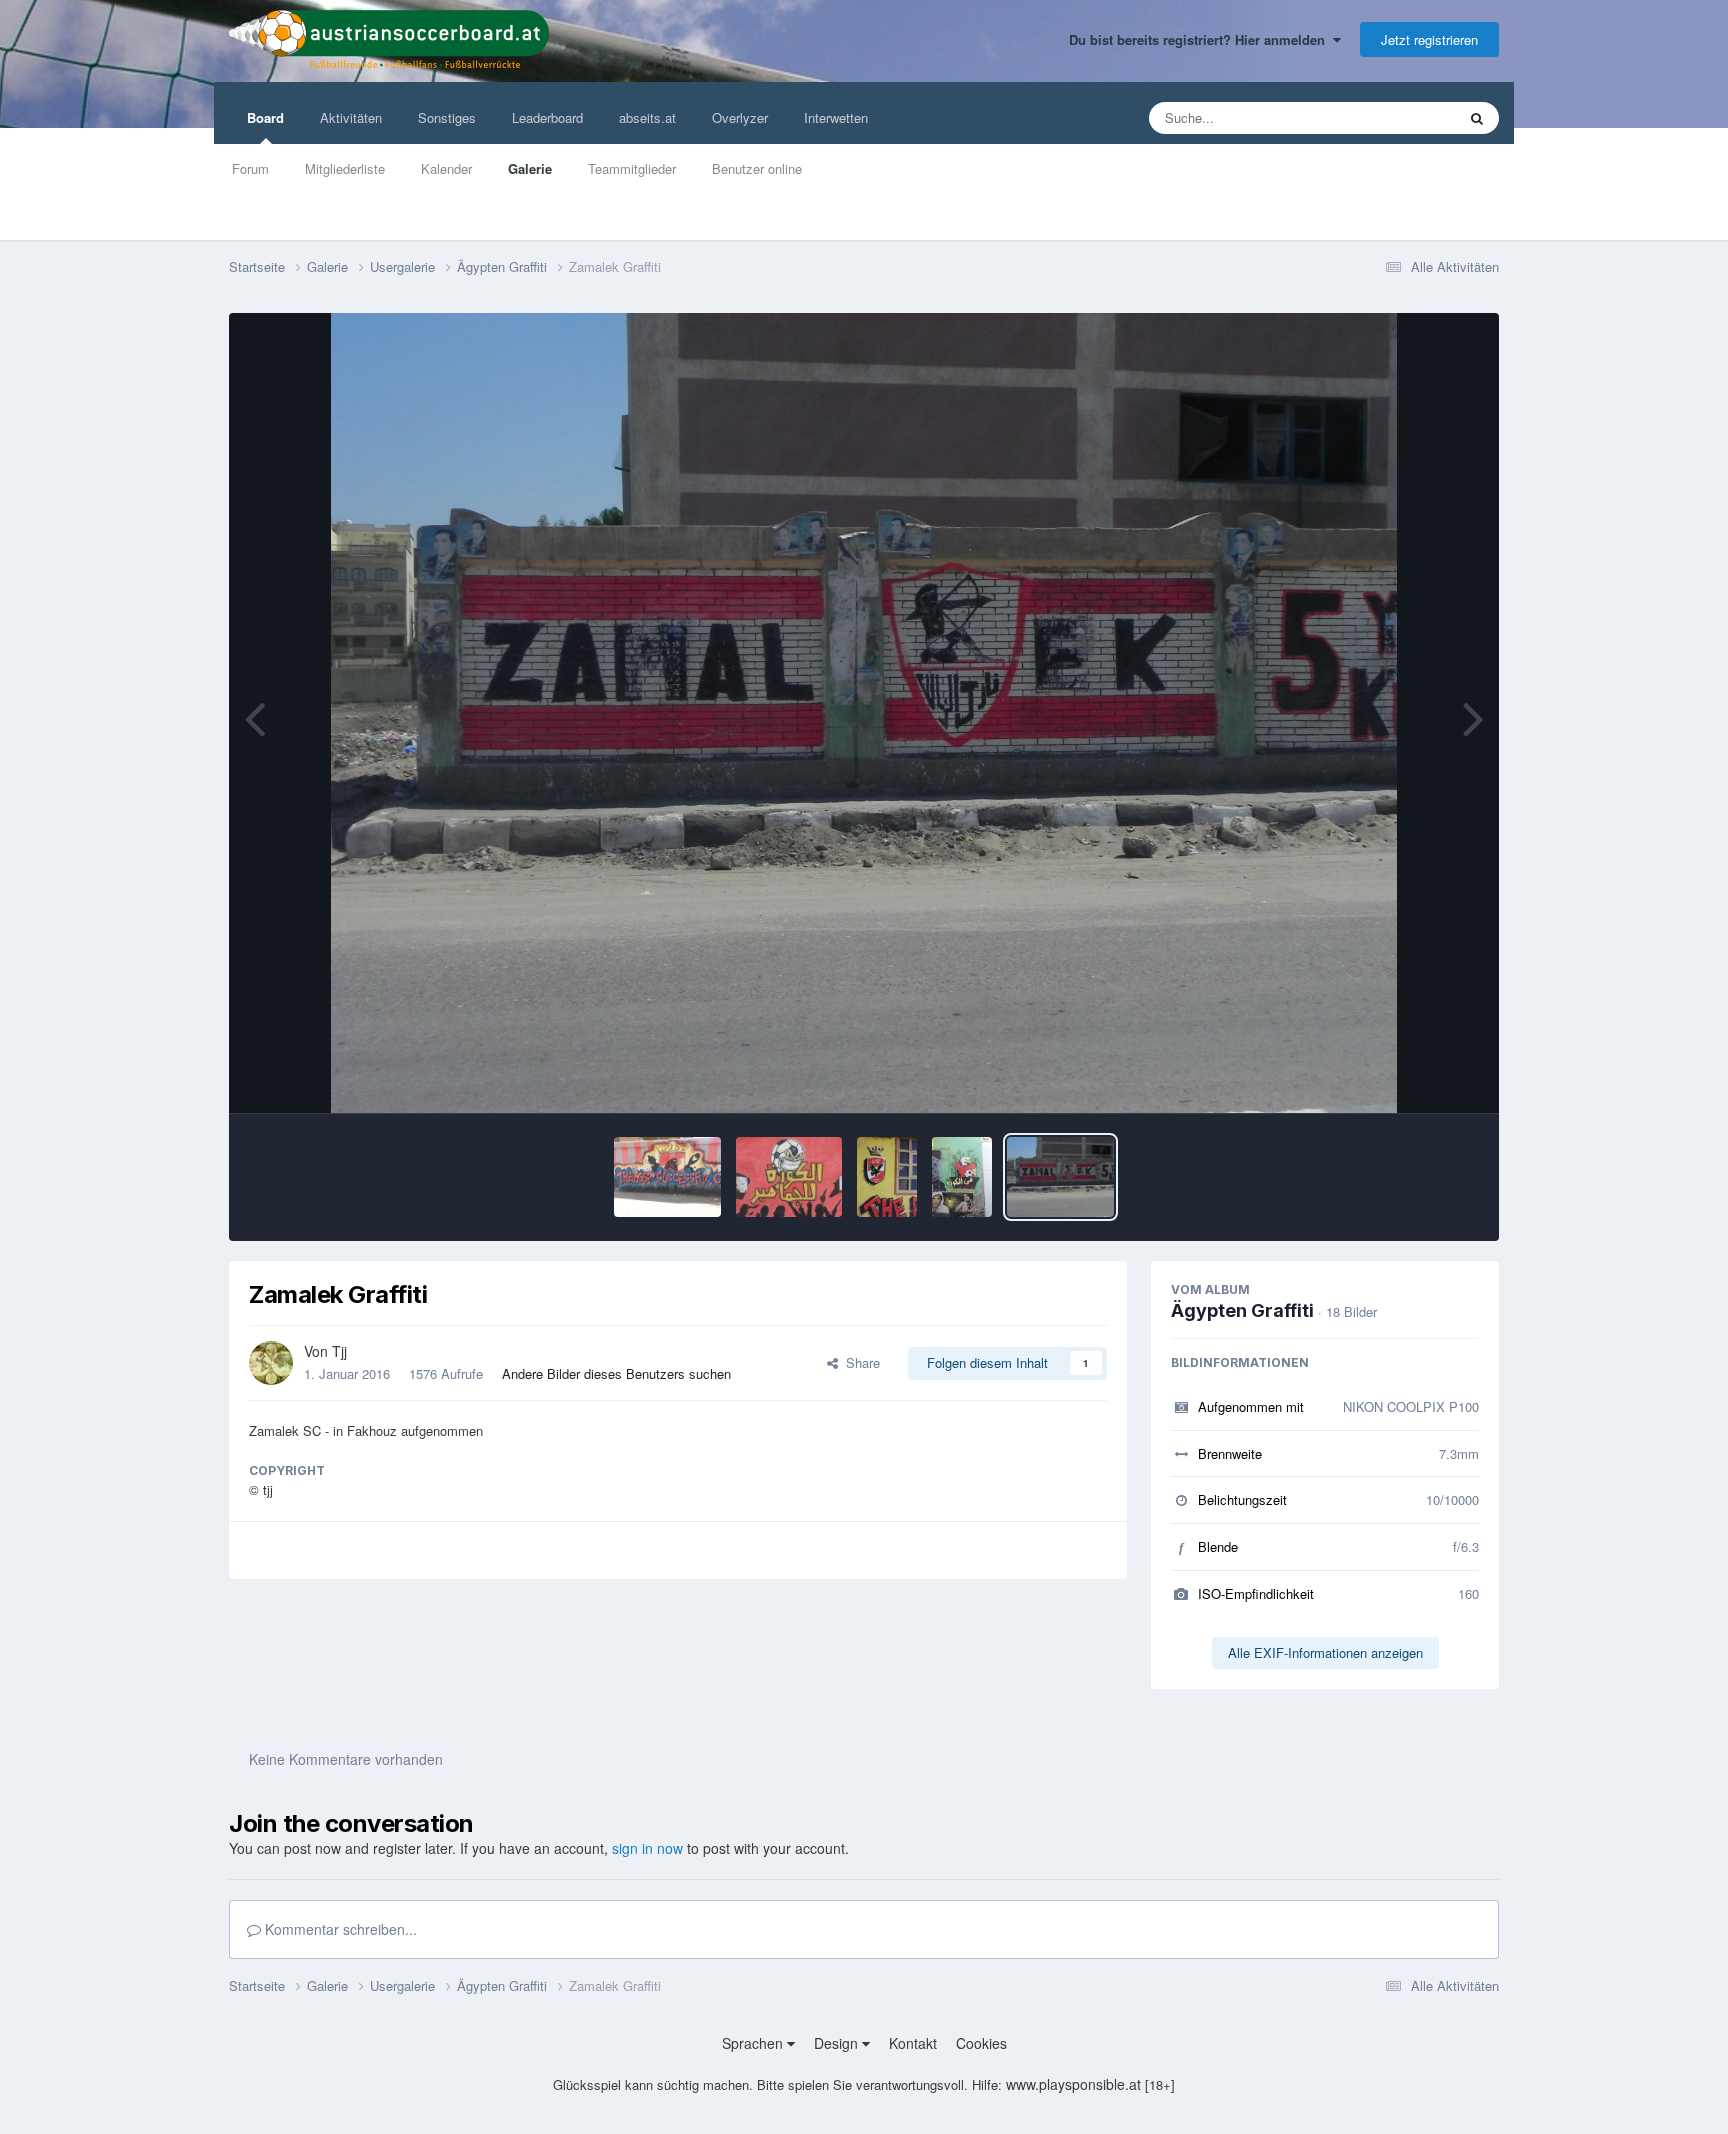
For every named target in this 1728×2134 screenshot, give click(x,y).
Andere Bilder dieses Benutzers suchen (616, 1373)
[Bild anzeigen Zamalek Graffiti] (1060, 1177)
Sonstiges (447, 117)
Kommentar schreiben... (339, 1929)
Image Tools (1418, 1076)
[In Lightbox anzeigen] (864, 713)
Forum (250, 168)
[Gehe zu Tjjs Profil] (271, 1363)
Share (859, 1362)
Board (265, 117)
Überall (1408, 117)
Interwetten (836, 117)
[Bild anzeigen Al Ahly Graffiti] (667, 1177)
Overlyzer (740, 117)
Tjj (339, 1351)
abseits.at (647, 117)
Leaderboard (547, 117)
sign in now (647, 1848)
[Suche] (1477, 118)
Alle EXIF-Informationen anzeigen (1325, 1652)
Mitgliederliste (345, 168)
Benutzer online (757, 168)
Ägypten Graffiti (1242, 1310)
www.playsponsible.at (1073, 2084)
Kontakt (913, 2043)
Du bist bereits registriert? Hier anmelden (1201, 39)
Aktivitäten (351, 117)
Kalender (446, 168)
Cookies (981, 2043)
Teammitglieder (632, 168)
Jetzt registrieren (1429, 39)
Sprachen (754, 2043)
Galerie (530, 168)
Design (838, 2043)
